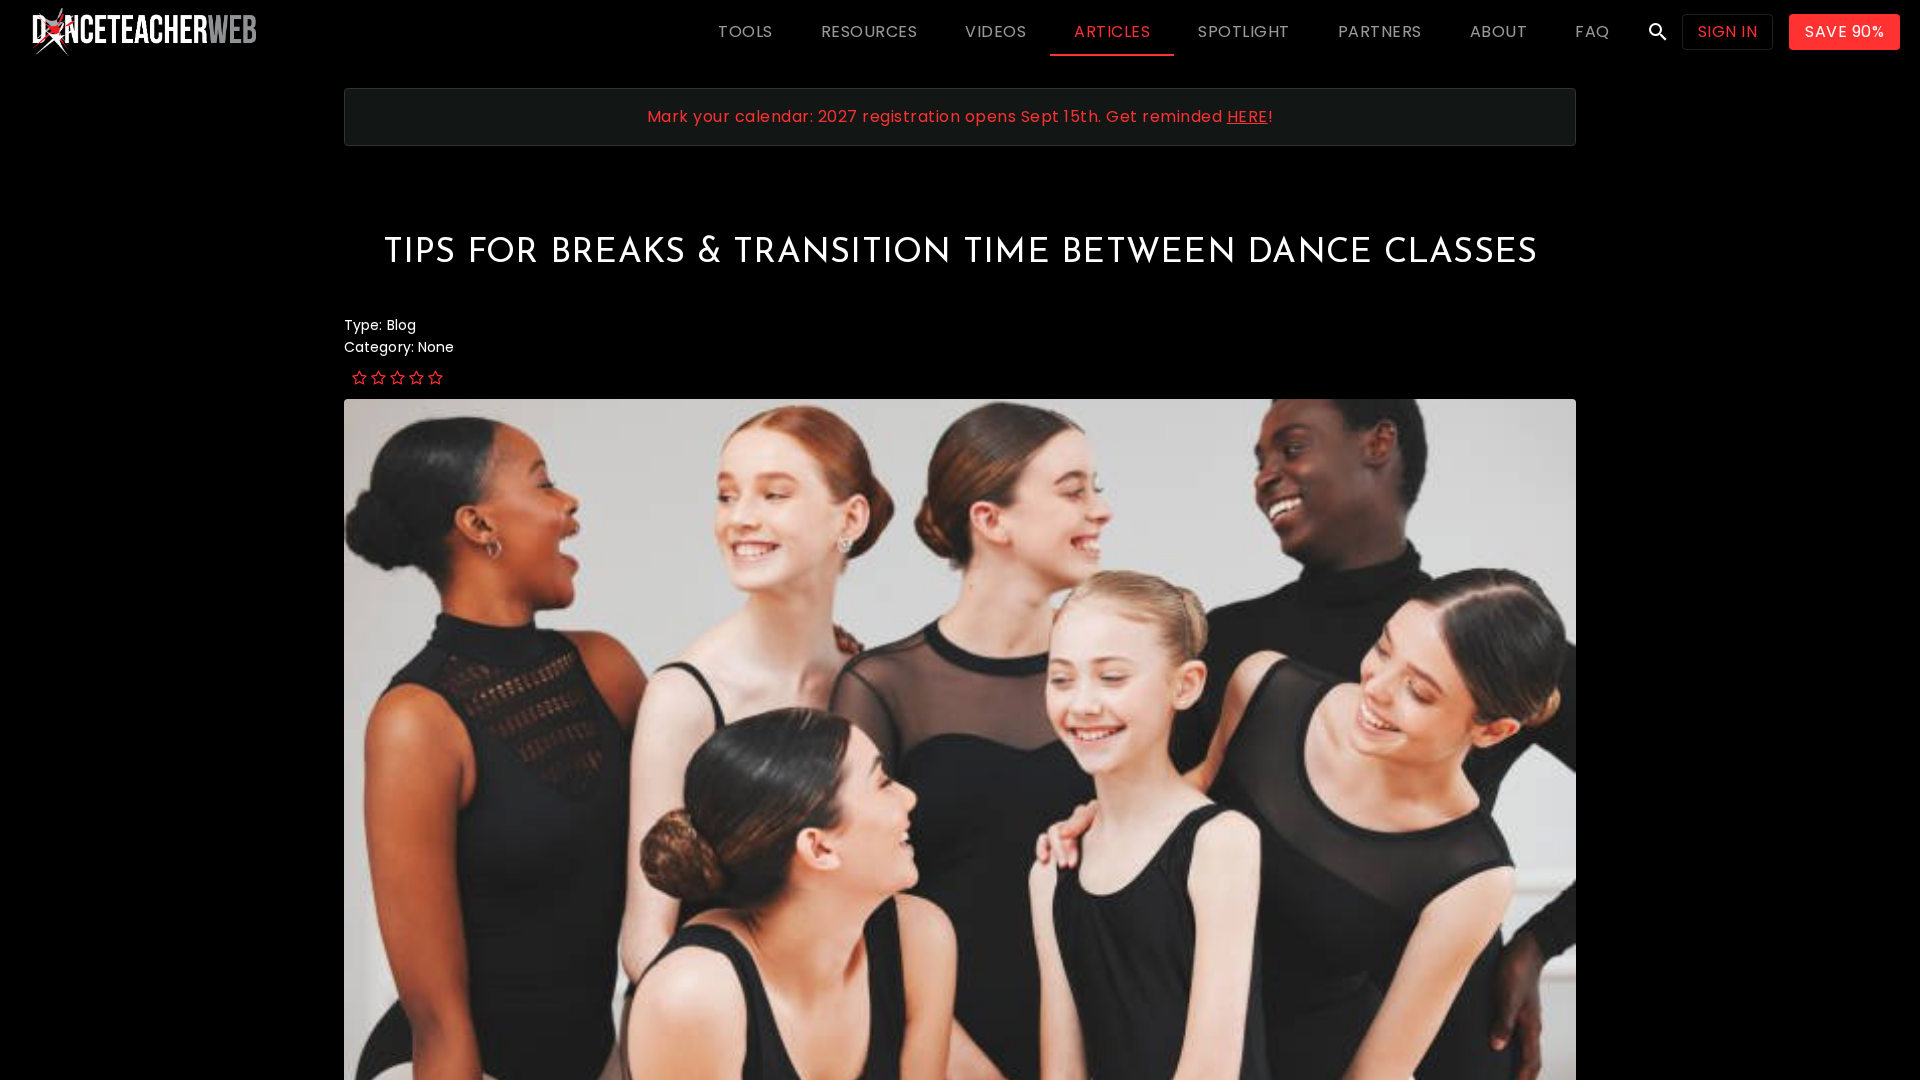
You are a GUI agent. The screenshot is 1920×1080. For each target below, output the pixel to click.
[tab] (745, 32)
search (1658, 32)
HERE (1247, 116)
